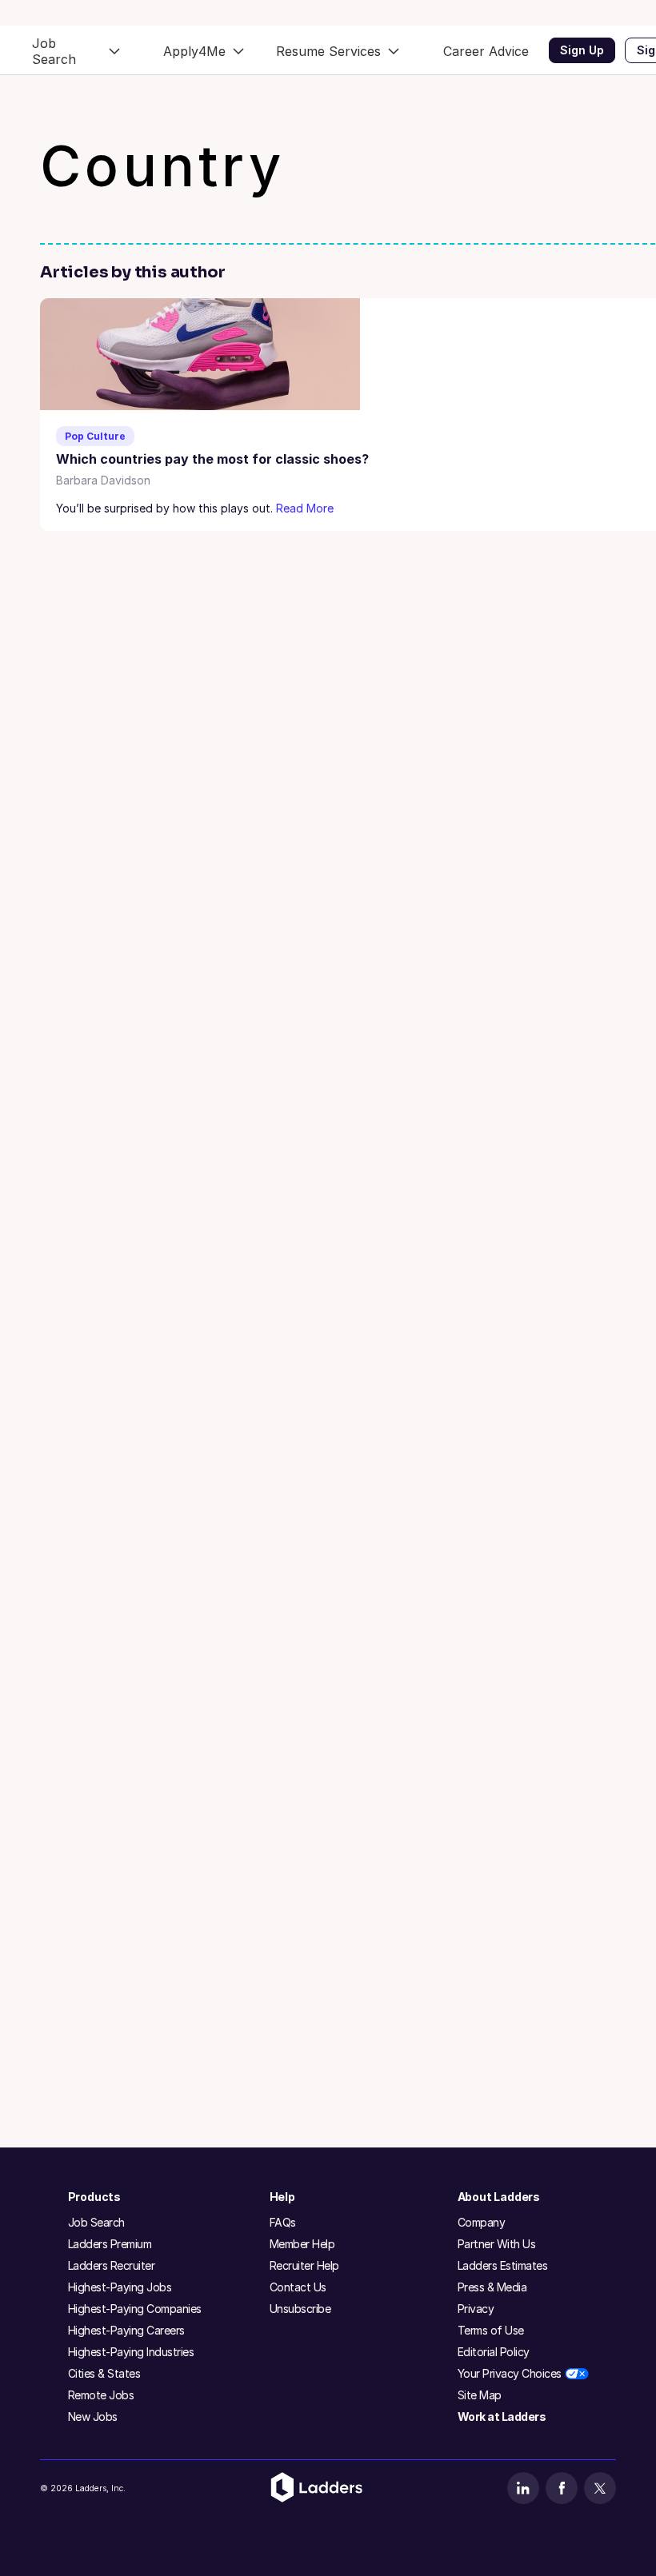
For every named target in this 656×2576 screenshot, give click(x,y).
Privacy (476, 2309)
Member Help (302, 2244)
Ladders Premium (110, 2244)
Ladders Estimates (503, 2265)
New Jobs (93, 2416)
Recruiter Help (304, 2265)
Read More (305, 508)
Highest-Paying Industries (131, 2352)
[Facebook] (562, 2488)
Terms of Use (491, 2330)
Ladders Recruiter (112, 2265)
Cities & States (104, 2373)
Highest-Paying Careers (126, 2330)
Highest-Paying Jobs (120, 2287)
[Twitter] (600, 2488)
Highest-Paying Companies (135, 2309)
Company (482, 2222)
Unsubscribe (300, 2309)
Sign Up (582, 50)
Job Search (96, 2222)
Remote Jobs (101, 2395)
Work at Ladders (502, 2416)
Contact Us (298, 2287)
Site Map (480, 2395)
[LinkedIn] (523, 2488)
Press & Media (492, 2287)
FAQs (283, 2222)
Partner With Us (497, 2244)
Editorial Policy (494, 2352)
